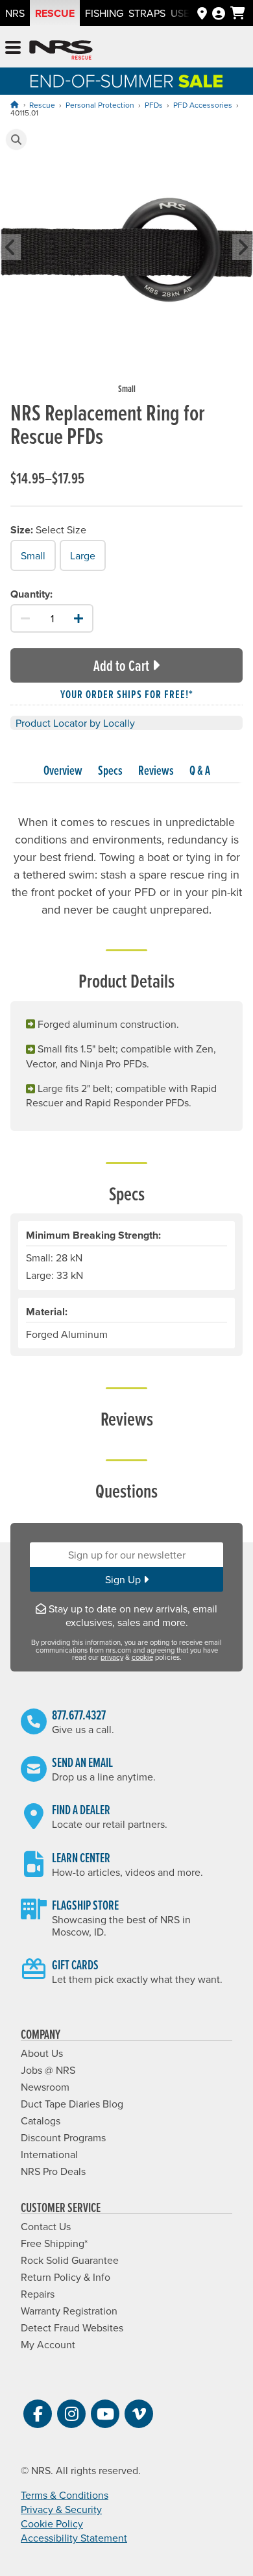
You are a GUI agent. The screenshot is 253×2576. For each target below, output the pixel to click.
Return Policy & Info (66, 2277)
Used (184, 13)
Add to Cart (121, 665)
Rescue (55, 13)
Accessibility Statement (74, 2538)
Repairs (38, 2294)
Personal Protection (100, 105)
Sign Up (124, 1579)
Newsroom (45, 2087)
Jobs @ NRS (48, 2070)
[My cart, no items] (238, 13)
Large (83, 555)
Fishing (104, 13)
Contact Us (46, 2226)
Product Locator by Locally (75, 723)
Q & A (200, 770)
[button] (16, 140)
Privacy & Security (61, 2509)
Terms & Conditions (65, 2495)
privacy (112, 1657)
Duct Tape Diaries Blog (72, 2104)
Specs (110, 770)
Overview (63, 770)
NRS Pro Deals (53, 2171)
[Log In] (219, 13)
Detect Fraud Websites (72, 2327)
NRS (15, 13)
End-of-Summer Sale (126, 81)
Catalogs (41, 2120)
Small (33, 555)
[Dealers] (202, 13)
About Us (42, 2053)
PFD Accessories (203, 105)
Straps (147, 13)
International (49, 2154)
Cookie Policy (52, 2523)
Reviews (156, 770)
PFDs (154, 105)
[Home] (14, 104)
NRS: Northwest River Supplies (61, 50)
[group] (126, 262)
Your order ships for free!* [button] (127, 694)
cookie (142, 1657)
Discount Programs (63, 2137)
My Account (48, 2344)
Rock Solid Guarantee (70, 2260)
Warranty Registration (69, 2311)
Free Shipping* (54, 2243)
